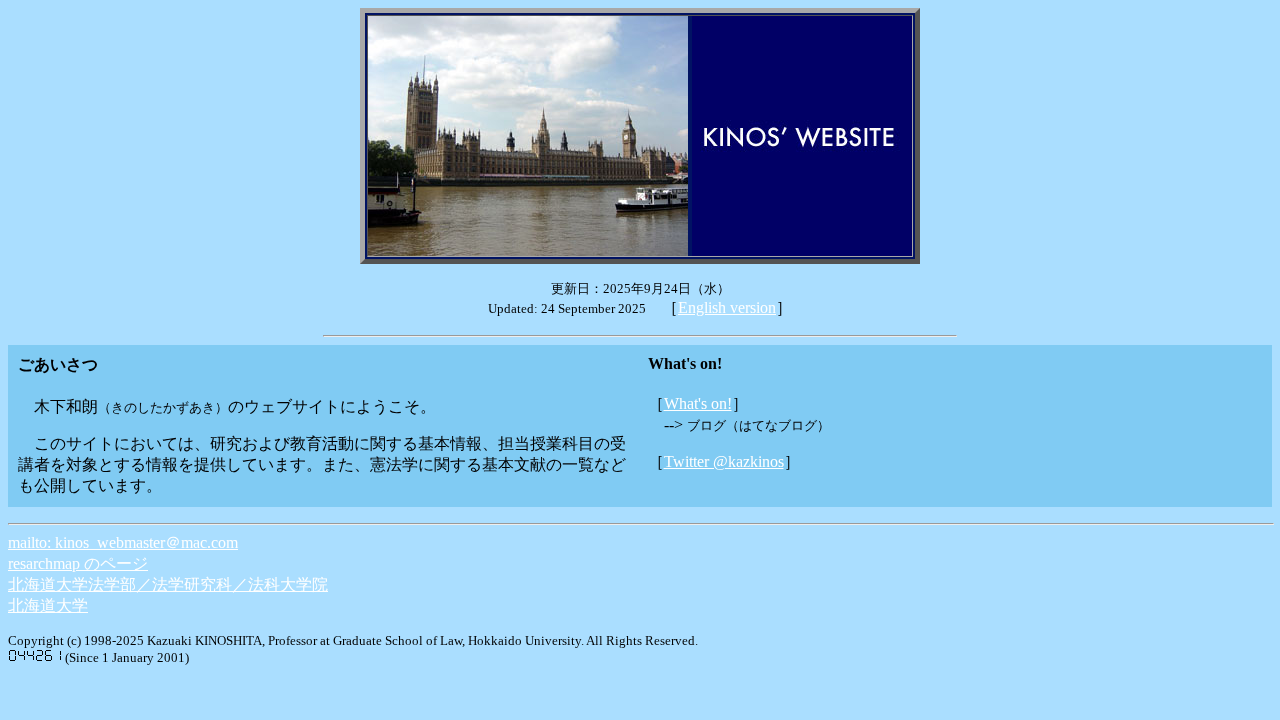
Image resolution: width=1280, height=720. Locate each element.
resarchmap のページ (78, 563)
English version (727, 307)
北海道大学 (48, 605)
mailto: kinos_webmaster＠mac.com (123, 542)
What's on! (698, 403)
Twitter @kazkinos (724, 461)
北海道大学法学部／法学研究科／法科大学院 (168, 584)
